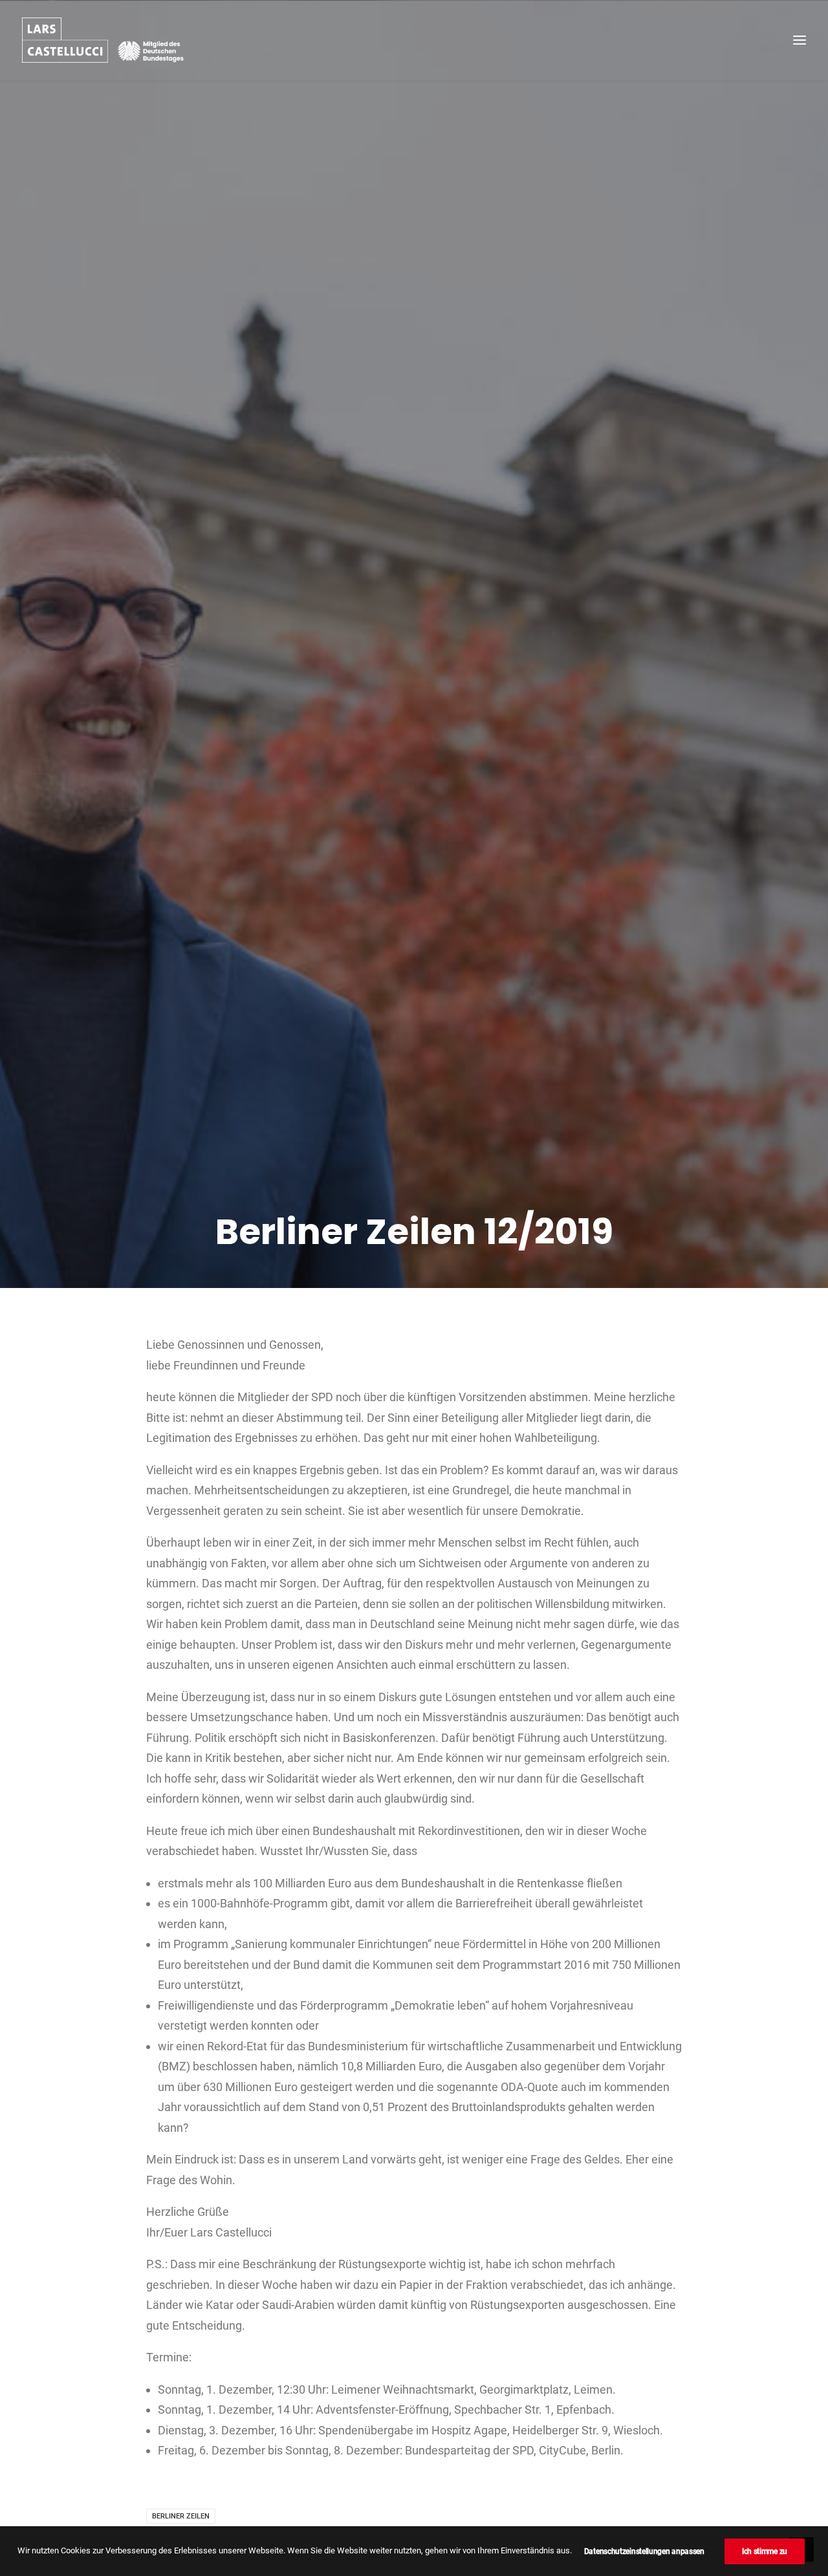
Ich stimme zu (765, 2551)
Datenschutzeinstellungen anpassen (644, 2551)
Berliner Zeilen (181, 2516)
